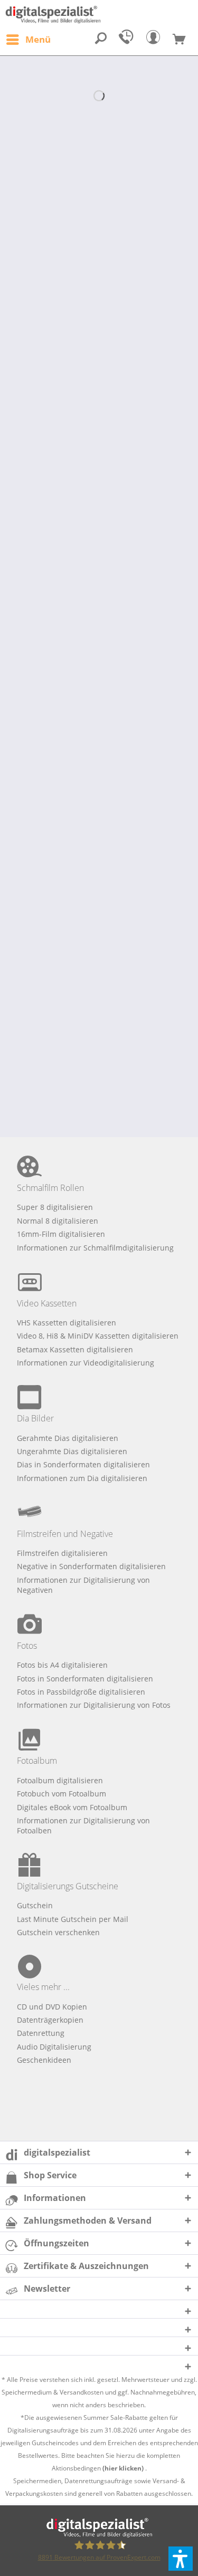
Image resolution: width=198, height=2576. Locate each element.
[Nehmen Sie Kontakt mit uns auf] (128, 40)
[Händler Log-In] (156, 40)
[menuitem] (28, 40)
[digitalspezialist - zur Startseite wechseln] (99, 15)
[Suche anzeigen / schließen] (101, 40)
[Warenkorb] (183, 40)
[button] (181, 2559)
